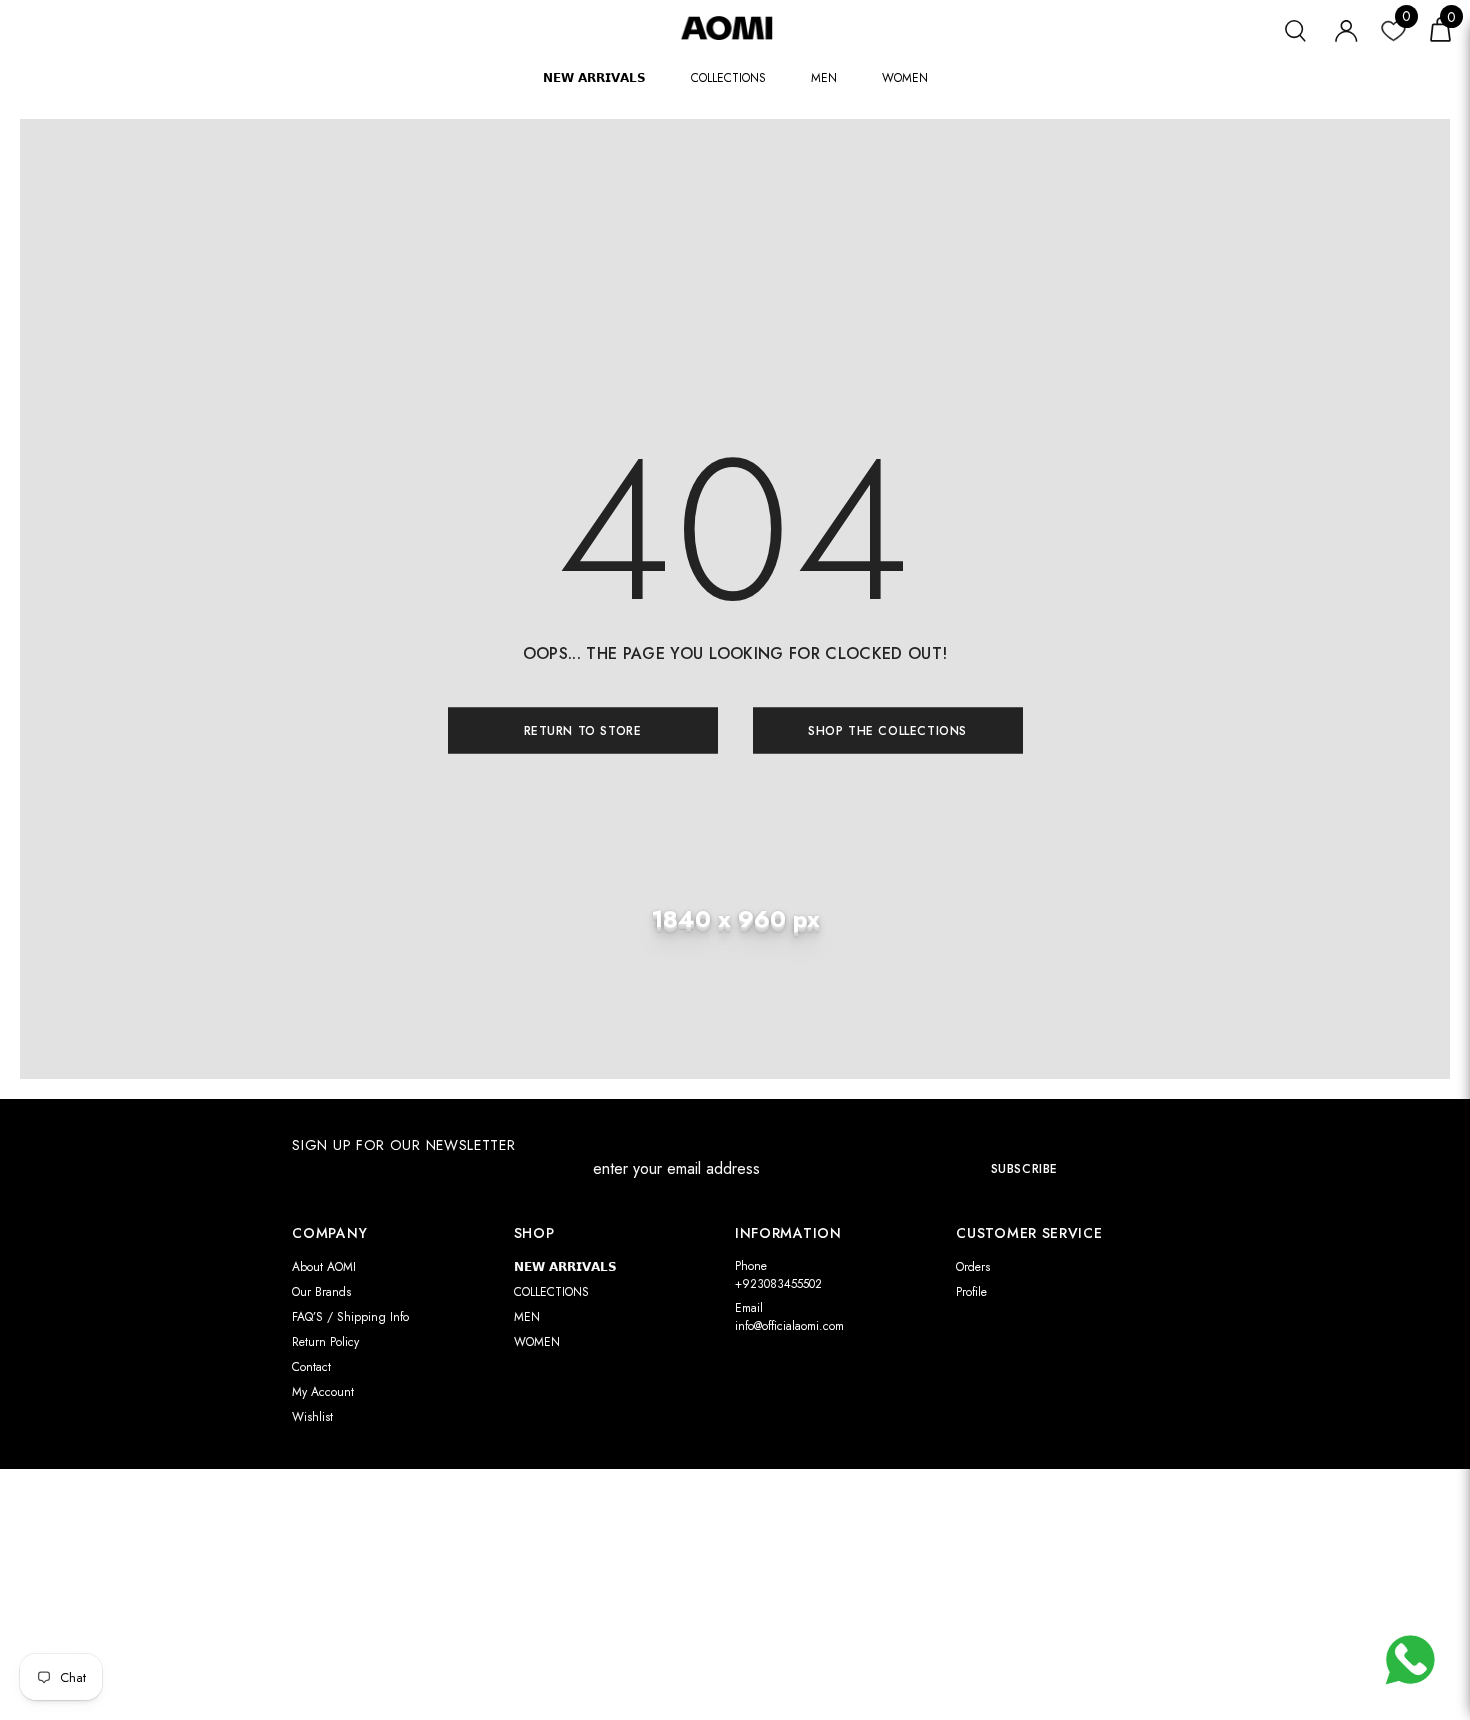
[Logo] (735, 27)
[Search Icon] (1295, 28)
